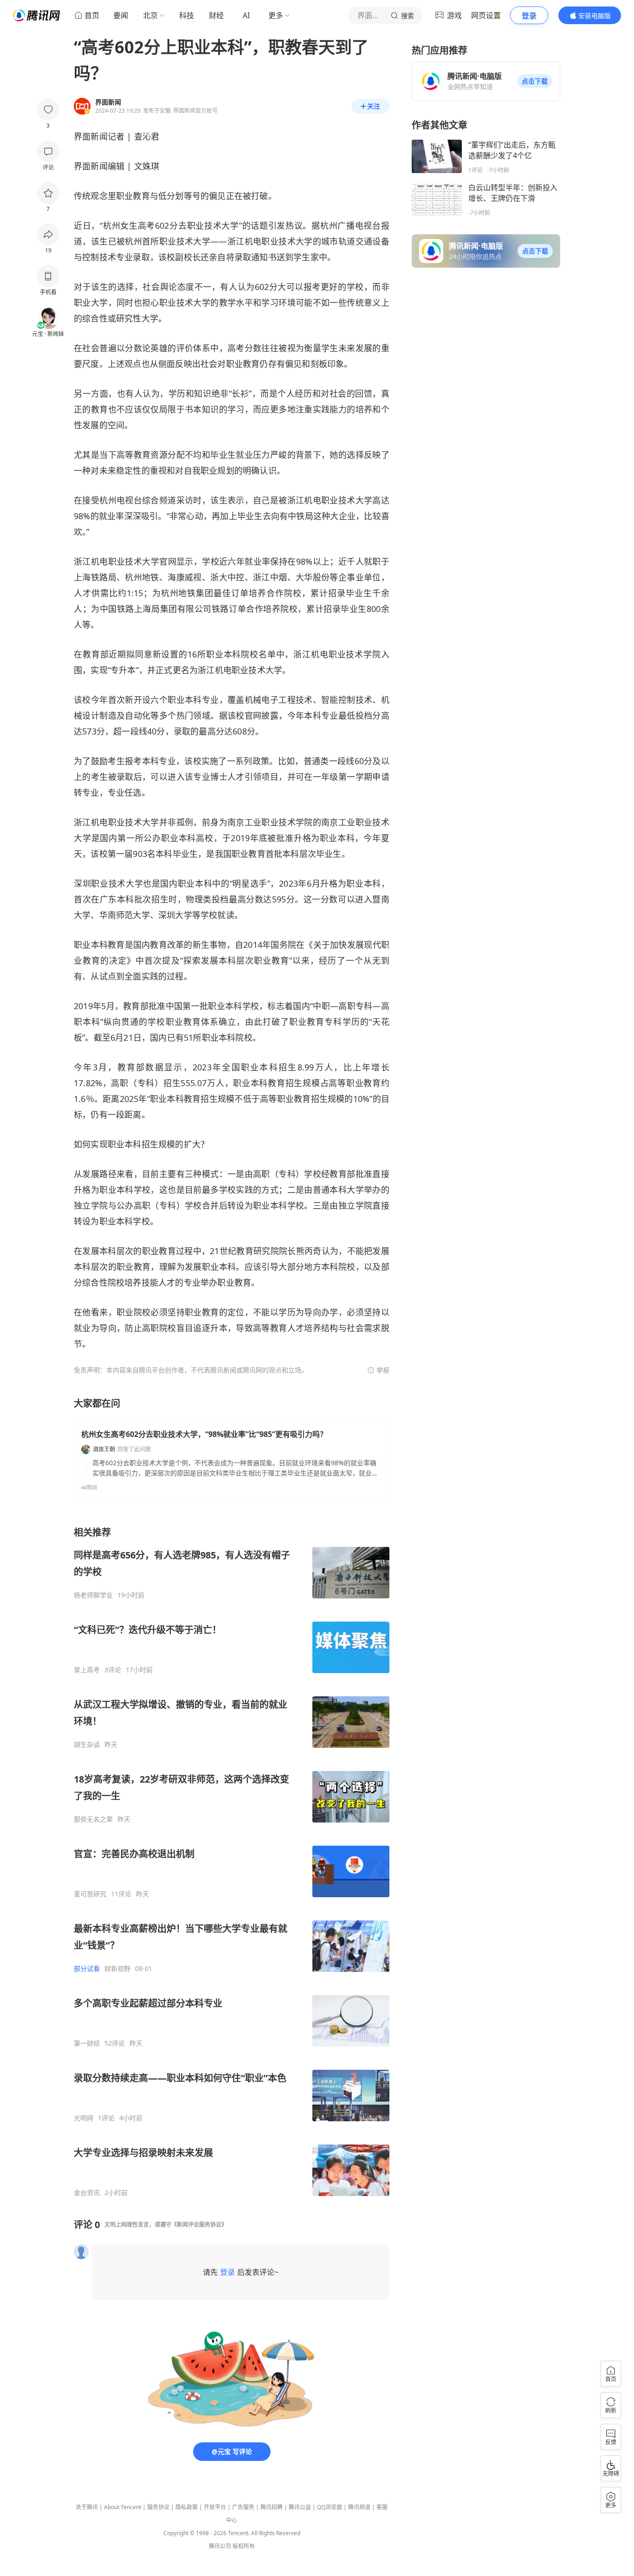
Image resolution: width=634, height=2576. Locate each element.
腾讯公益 (300, 2507)
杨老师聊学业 (93, 1595)
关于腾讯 (87, 2507)
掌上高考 (87, 1670)
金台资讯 (87, 2193)
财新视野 (117, 1969)
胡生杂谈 (87, 1745)
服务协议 (158, 2507)
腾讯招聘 (272, 2507)
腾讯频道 (359, 2507)
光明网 (84, 2118)
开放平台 (215, 2507)
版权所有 (244, 2546)
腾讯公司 (220, 2546)
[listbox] (232, 1861)
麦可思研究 (90, 1894)
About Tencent (123, 2507)
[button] (535, 81)
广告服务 (243, 2507)
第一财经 (87, 2043)
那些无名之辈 (93, 1819)
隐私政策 (187, 2507)
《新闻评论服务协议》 (199, 2225)
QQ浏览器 (330, 2507)
